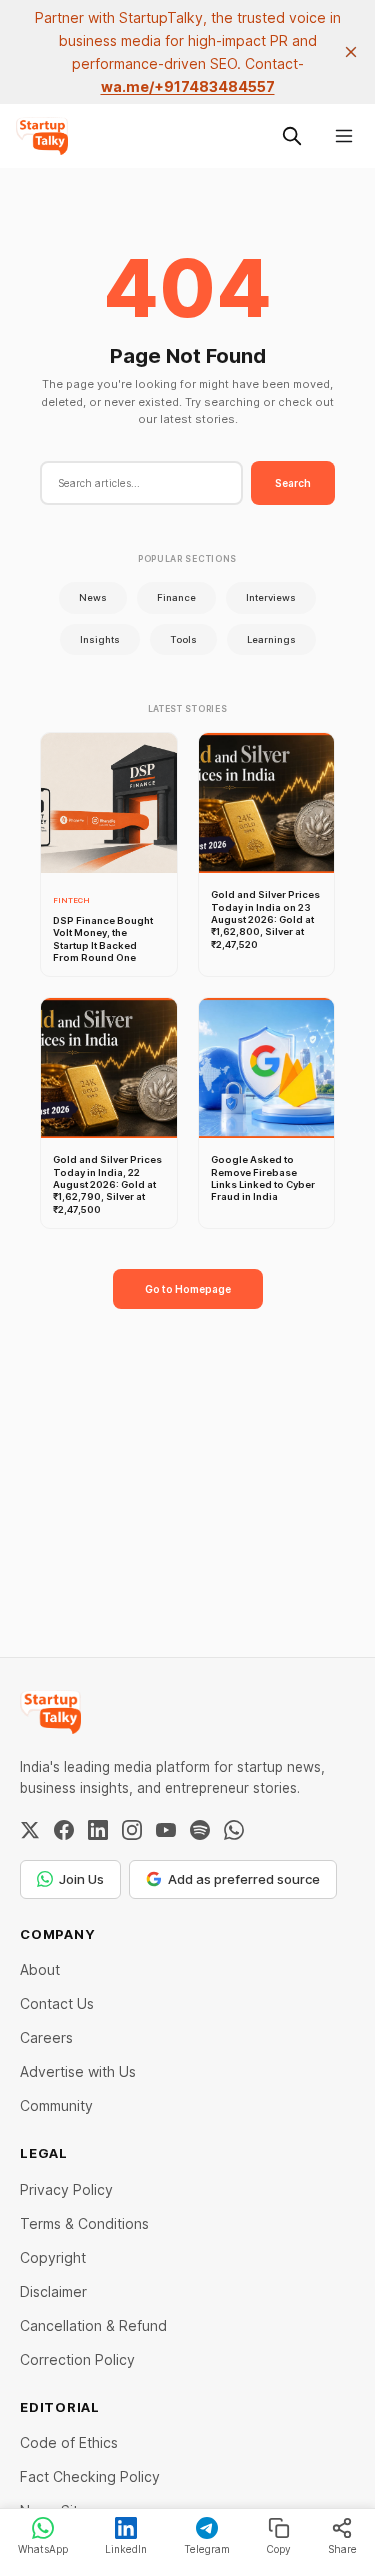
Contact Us (57, 2003)
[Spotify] (200, 1830)
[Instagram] (132, 1830)
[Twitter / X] (30, 1830)
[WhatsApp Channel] (234, 1830)
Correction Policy (77, 2359)
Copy (278, 2549)
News (93, 597)
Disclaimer (53, 2291)
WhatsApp (43, 2549)
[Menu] (344, 136)
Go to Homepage (188, 1289)
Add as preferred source (244, 1879)
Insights (100, 639)
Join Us (81, 1879)
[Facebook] (64, 1830)
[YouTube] (166, 1830)
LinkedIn (126, 2549)
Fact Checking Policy (90, 2476)
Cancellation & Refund (93, 2325)
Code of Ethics (69, 2442)
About (40, 1969)
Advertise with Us (78, 2071)
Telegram (207, 2549)
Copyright (53, 2257)
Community (56, 2105)
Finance (176, 597)
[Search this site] (292, 136)
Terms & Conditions (84, 2223)
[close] (351, 52)
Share (342, 2549)
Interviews (271, 597)
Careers (46, 2037)
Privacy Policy (66, 2189)
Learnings (271, 639)
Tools (183, 639)
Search (293, 483)
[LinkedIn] (98, 1830)
